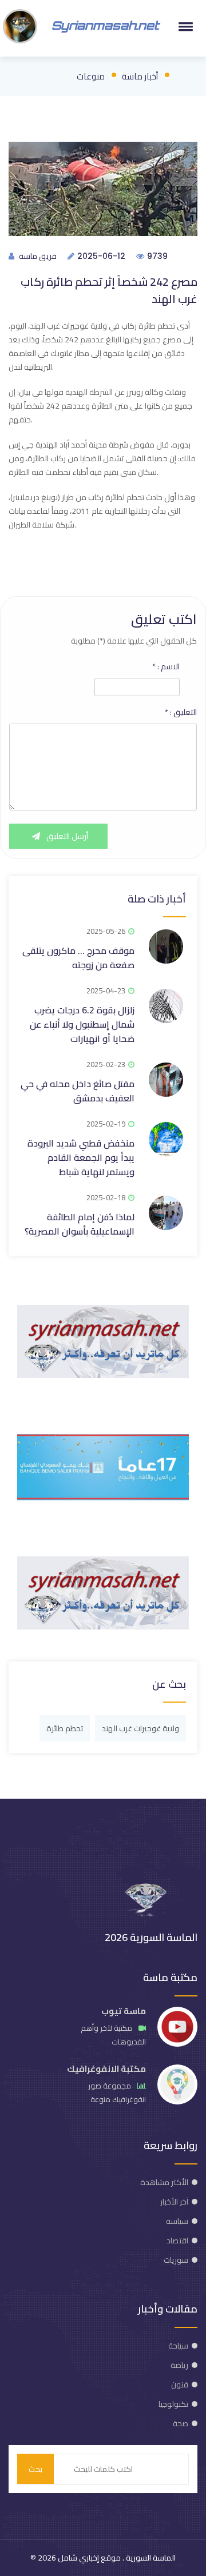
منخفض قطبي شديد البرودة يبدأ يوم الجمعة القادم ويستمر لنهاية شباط (81, 1157)
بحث (35, 2469)
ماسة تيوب (124, 2011)
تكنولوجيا (173, 2404)
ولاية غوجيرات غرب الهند (140, 1728)
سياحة (178, 2346)
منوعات (91, 76)
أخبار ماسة (140, 76)
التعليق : (181, 712)
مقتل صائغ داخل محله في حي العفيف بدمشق (78, 1091)
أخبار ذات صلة (157, 899)
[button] (184, 26)
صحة (181, 2423)
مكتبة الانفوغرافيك (106, 2069)
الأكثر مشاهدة (164, 2182)
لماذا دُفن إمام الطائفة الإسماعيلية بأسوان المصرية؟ (80, 1224)
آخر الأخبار (174, 2202)
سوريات (176, 2260)
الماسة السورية (150, 2558)
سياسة (177, 2221)
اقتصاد (177, 2240)
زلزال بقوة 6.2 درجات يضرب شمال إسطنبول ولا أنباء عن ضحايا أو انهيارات (82, 1024)
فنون (180, 2385)
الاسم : (166, 666)
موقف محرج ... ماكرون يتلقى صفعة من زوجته (78, 958)
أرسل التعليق (66, 836)
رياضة (179, 2365)
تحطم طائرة (65, 1728)
